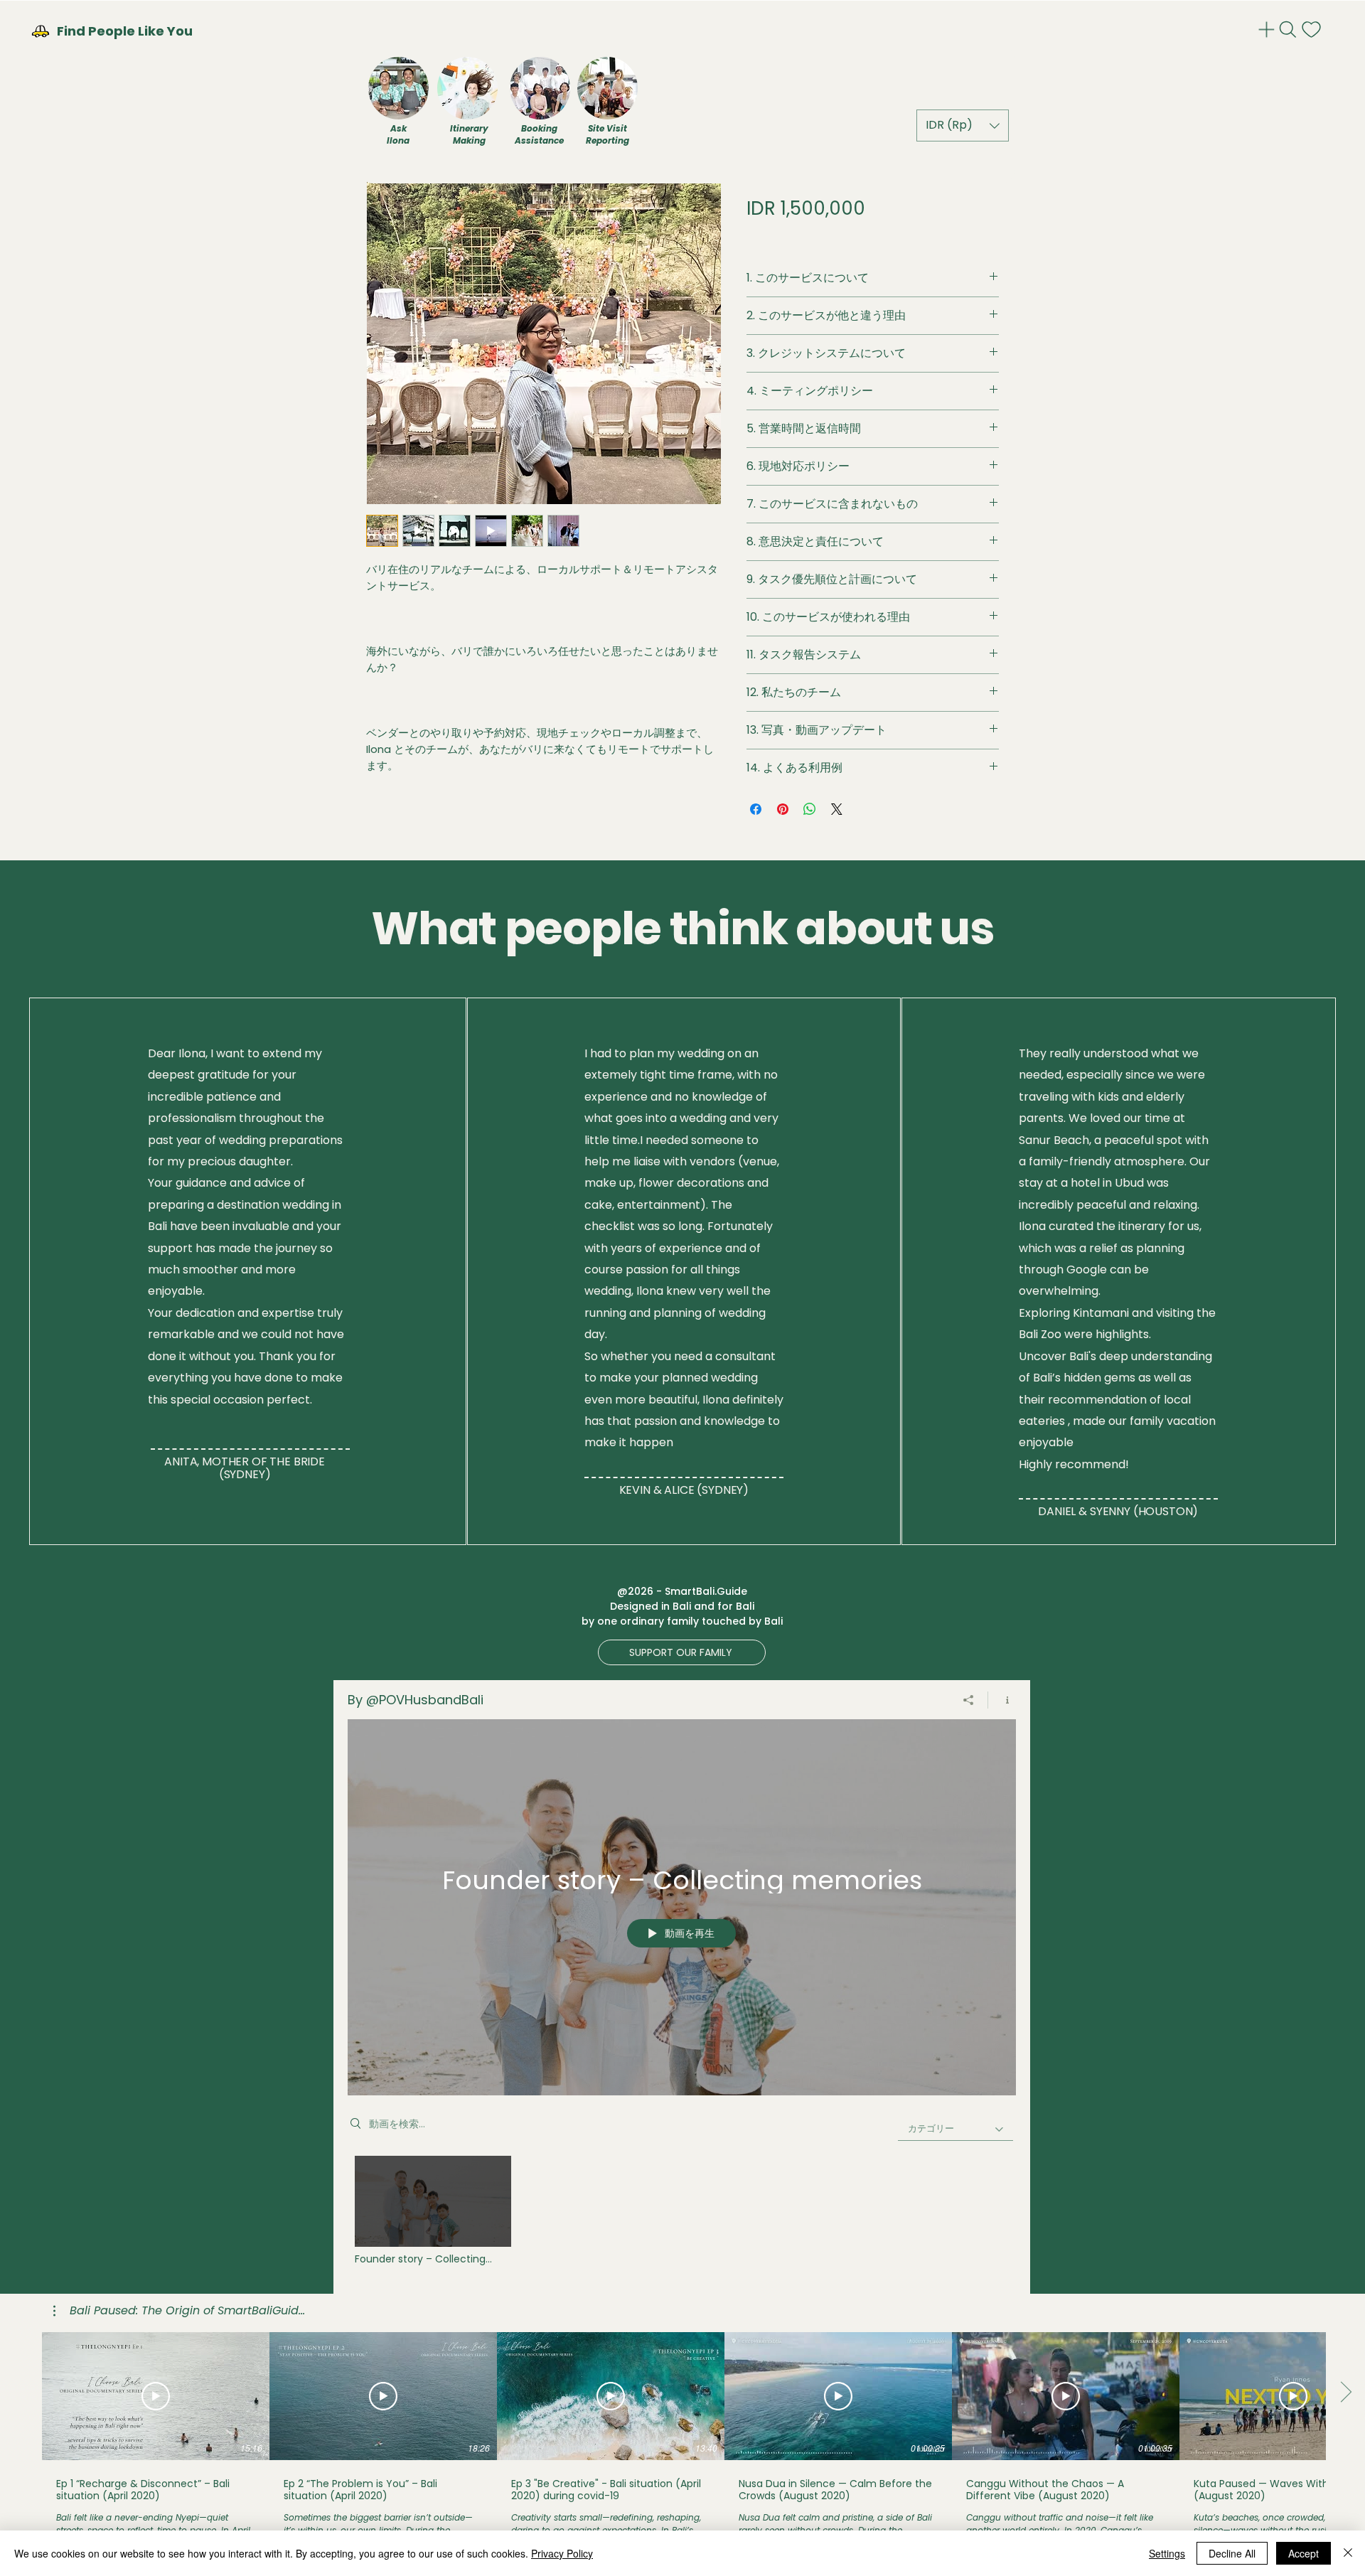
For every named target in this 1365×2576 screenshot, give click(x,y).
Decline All (1232, 2553)
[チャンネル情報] (1002, 1700)
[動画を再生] (156, 2396)
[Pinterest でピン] (783, 809)
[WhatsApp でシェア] (810, 809)
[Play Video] (433, 2210)
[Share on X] (837, 809)
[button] (963, 125)
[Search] (1289, 30)
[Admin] (1268, 30)
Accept (1304, 2553)
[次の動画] (1345, 2393)
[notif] (1313, 30)
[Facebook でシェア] (756, 809)
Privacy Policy (562, 2553)
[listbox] (963, 125)
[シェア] (969, 1700)
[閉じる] (1348, 2553)
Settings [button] (1167, 2553)
